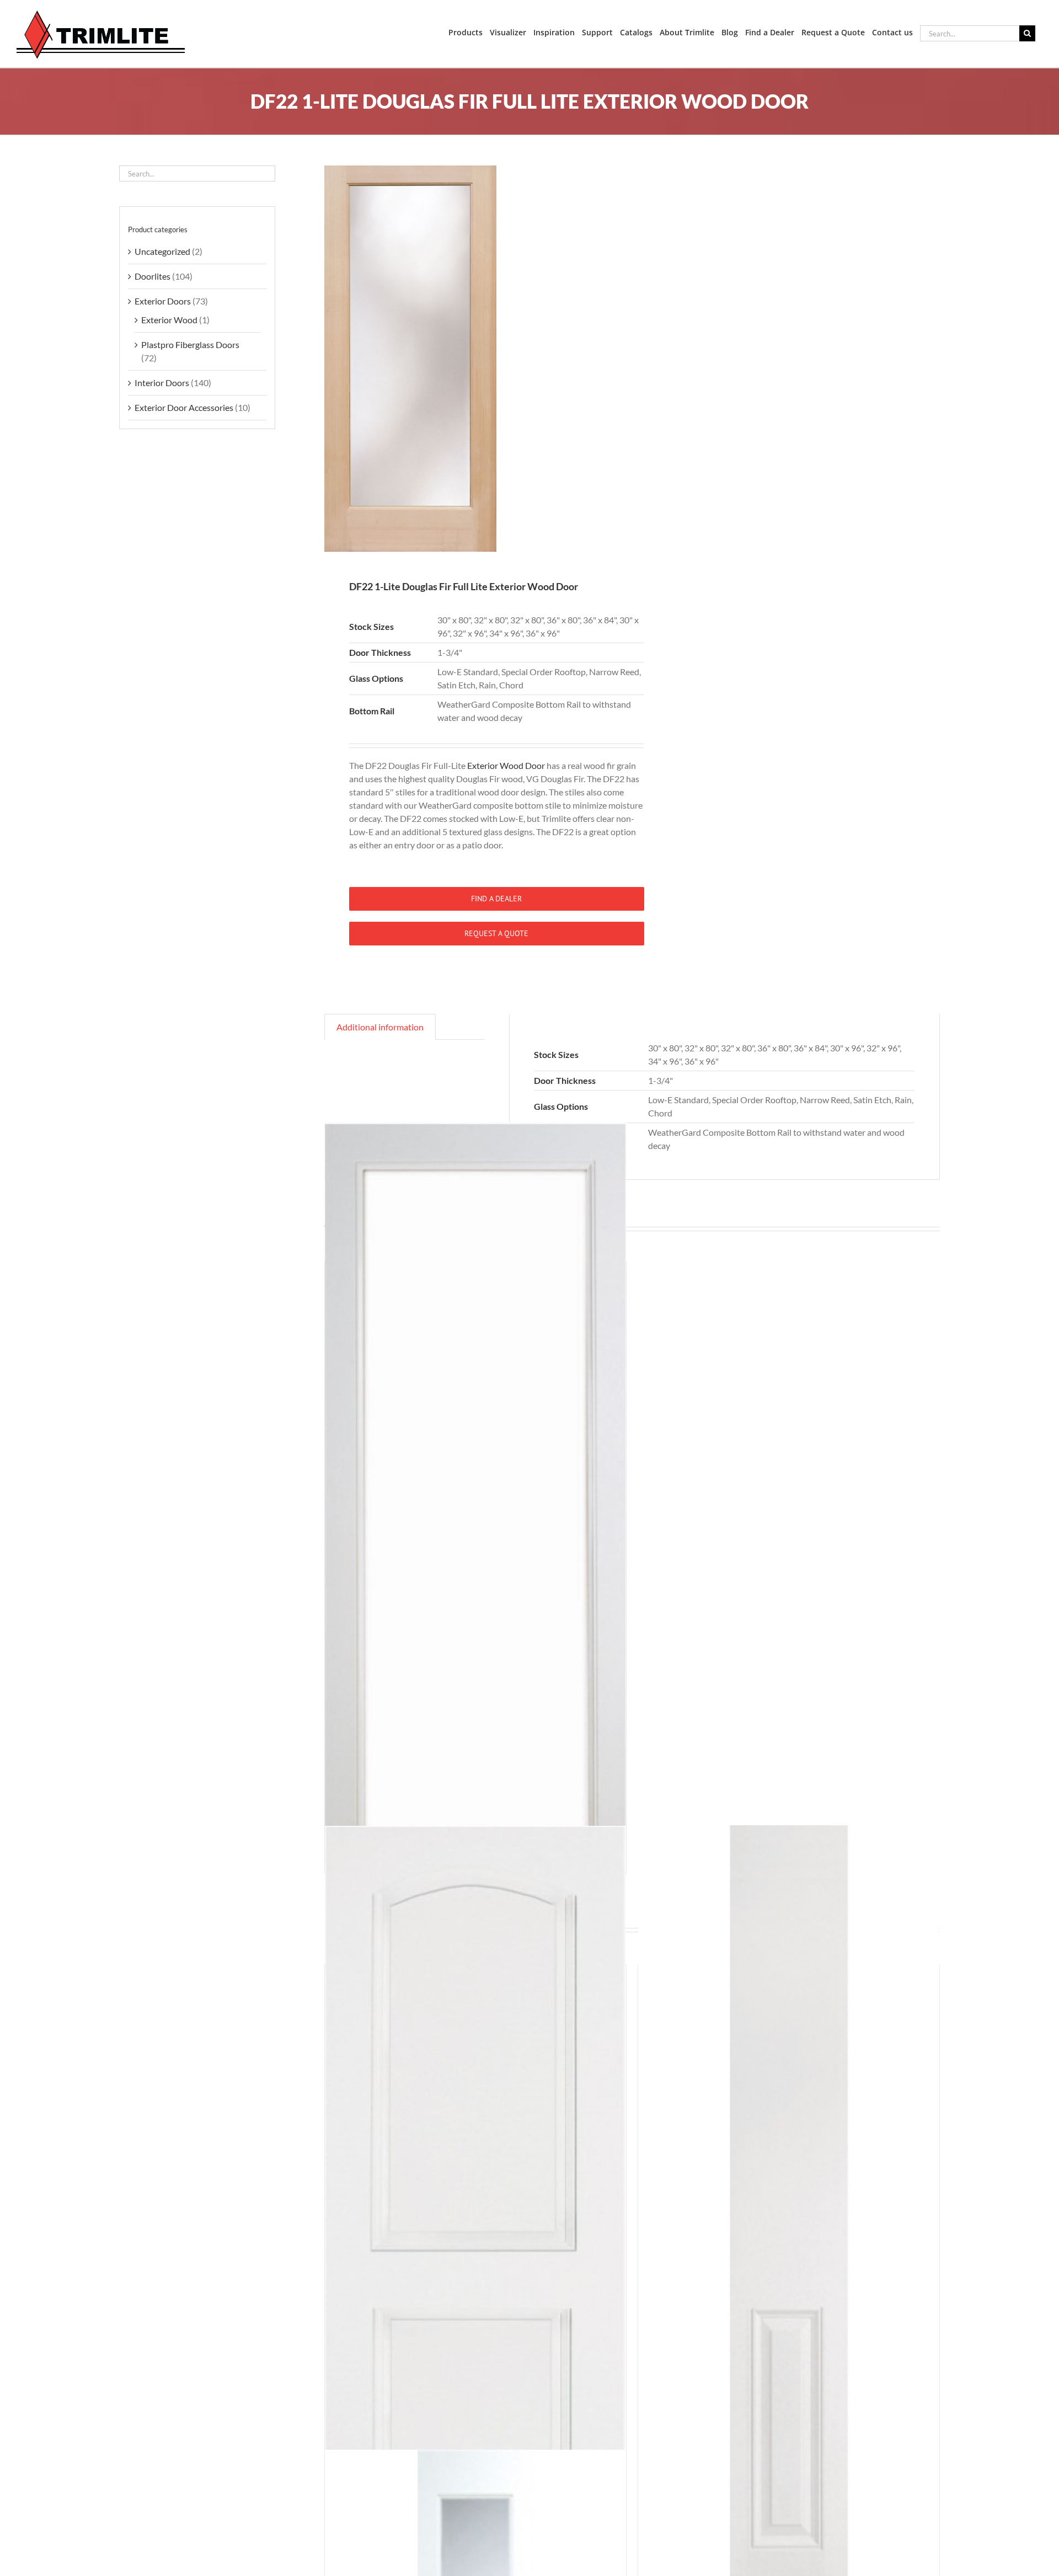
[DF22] (472, 359)
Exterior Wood (169, 320)
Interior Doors (162, 383)
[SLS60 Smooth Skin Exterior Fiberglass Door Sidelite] (789, 2228)
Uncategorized (162, 251)
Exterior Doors (163, 301)
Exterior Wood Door (506, 765)
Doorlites (153, 276)
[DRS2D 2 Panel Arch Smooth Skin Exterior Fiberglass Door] (475, 2228)
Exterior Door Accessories (184, 407)
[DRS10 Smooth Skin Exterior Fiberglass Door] (475, 1524)
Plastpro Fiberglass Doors (190, 344)
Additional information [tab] (380, 1027)
